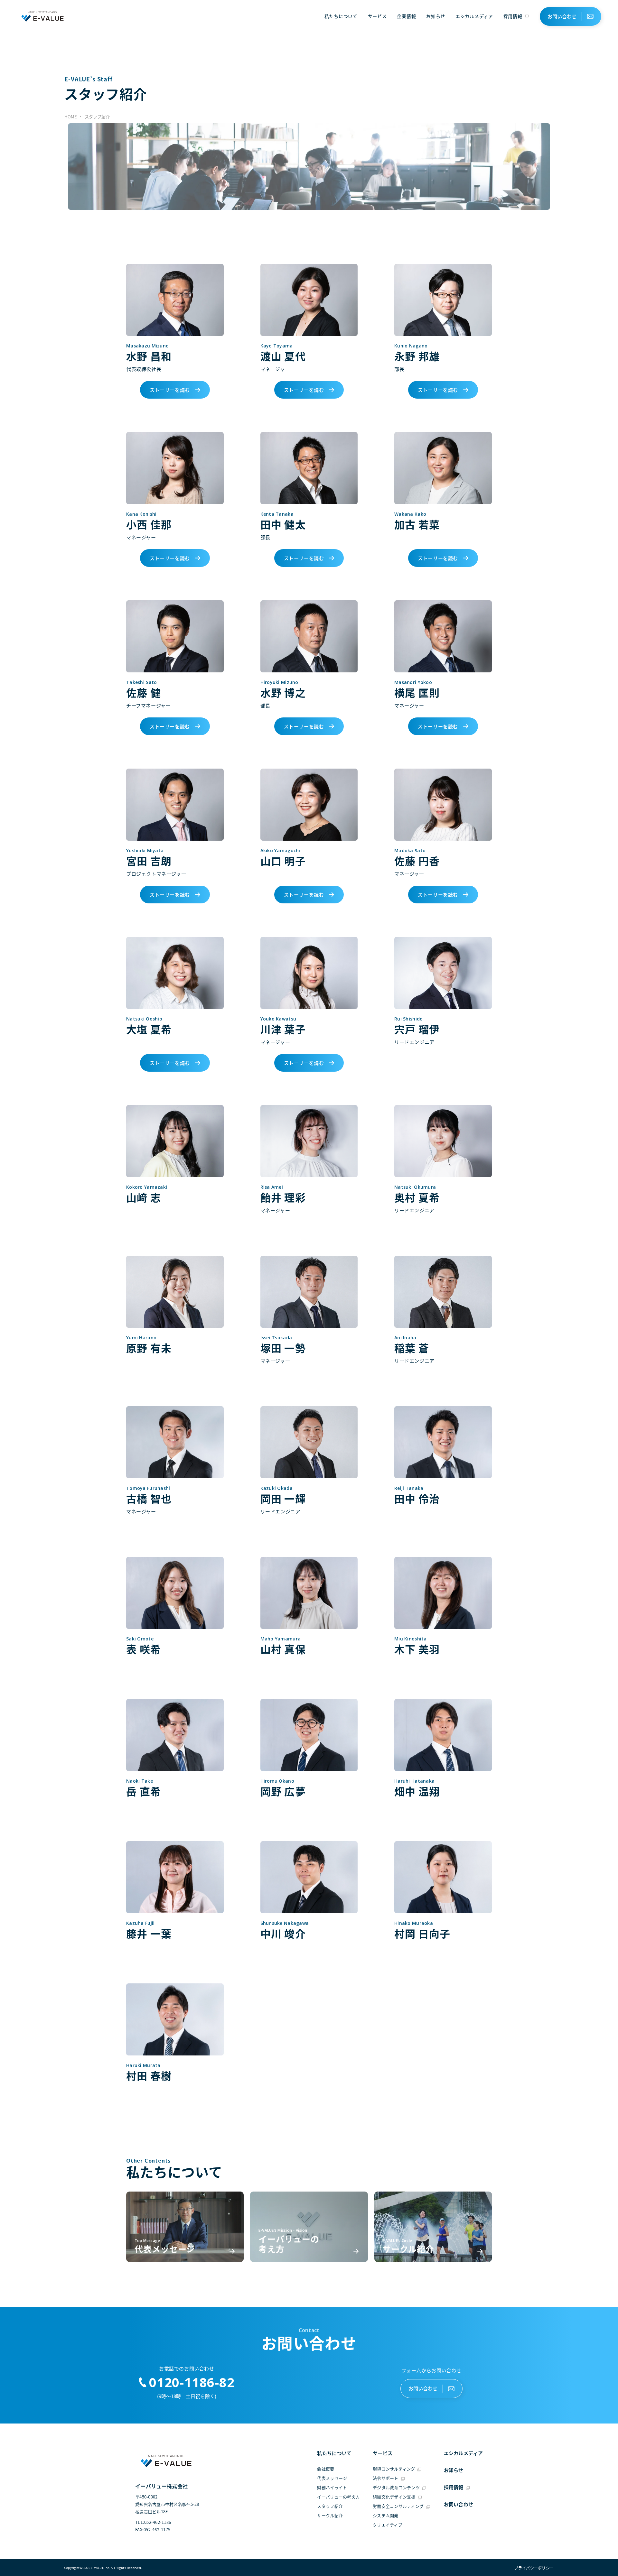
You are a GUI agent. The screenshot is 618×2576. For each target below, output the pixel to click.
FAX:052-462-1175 (153, 2530)
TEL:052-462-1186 (153, 2522)
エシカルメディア (474, 16)
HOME (71, 117)
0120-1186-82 (192, 2382)
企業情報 (406, 16)
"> (532, 2568)
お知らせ (436, 16)
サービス (377, 16)
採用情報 (513, 16)
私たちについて (341, 16)
